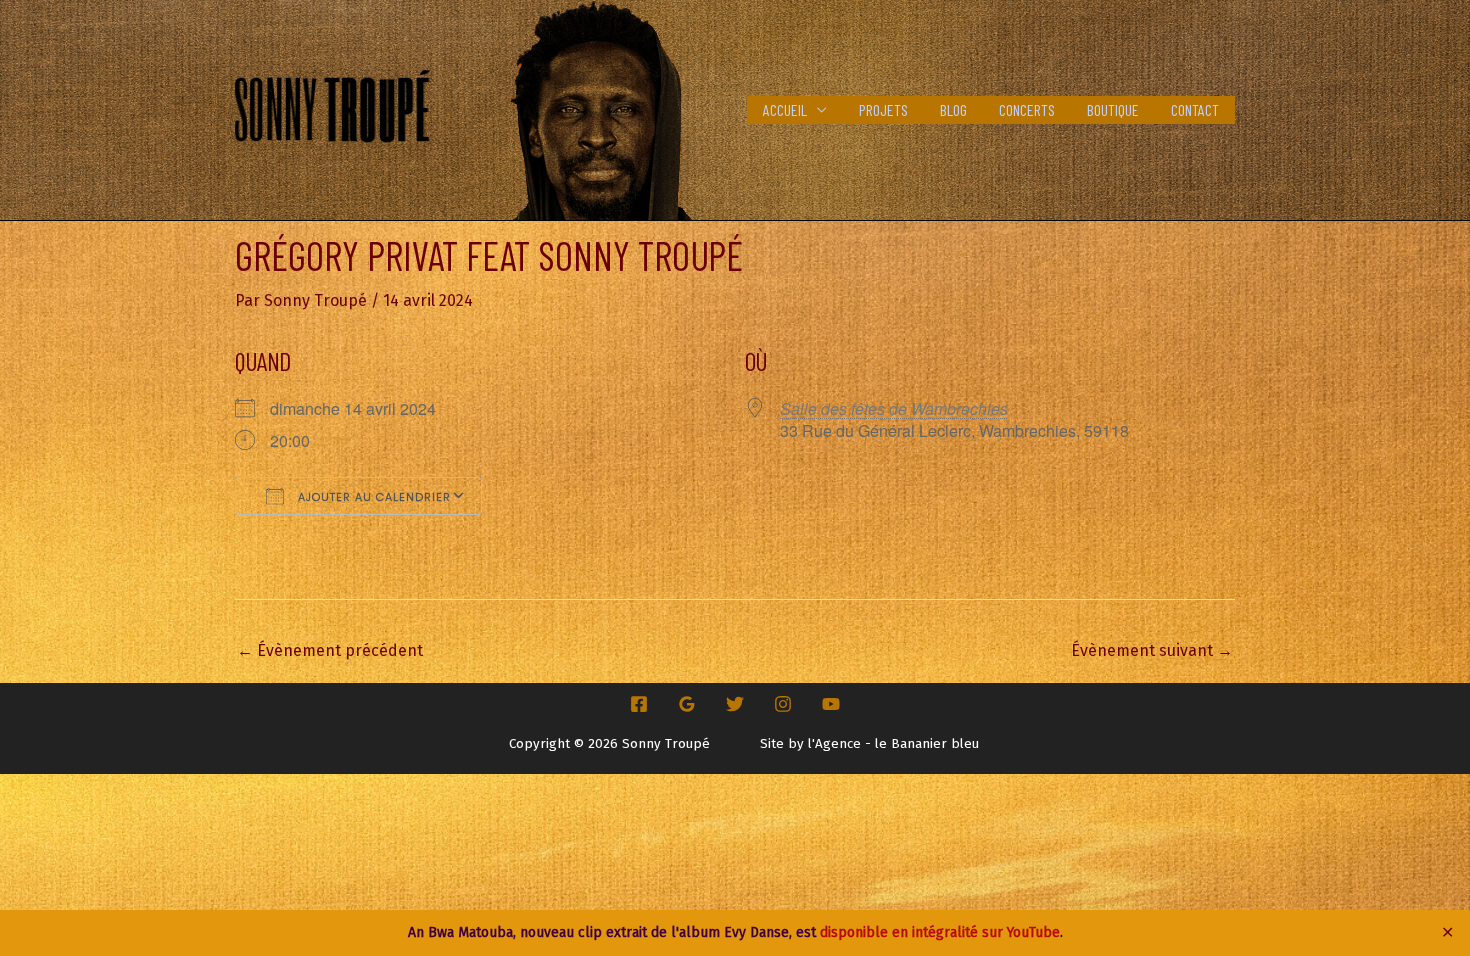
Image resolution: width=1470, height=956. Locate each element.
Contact (1195, 109)
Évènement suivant (1152, 650)
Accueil (785, 109)
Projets (883, 109)
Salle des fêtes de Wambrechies (894, 408)
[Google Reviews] (687, 704)
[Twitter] (735, 704)
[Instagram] (783, 704)
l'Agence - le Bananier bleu (893, 744)
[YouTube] (831, 704)
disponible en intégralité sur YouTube (940, 932)
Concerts (1027, 109)
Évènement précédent (330, 650)
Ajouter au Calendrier (372, 497)
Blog (953, 109)
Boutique (1113, 109)
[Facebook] (639, 704)
